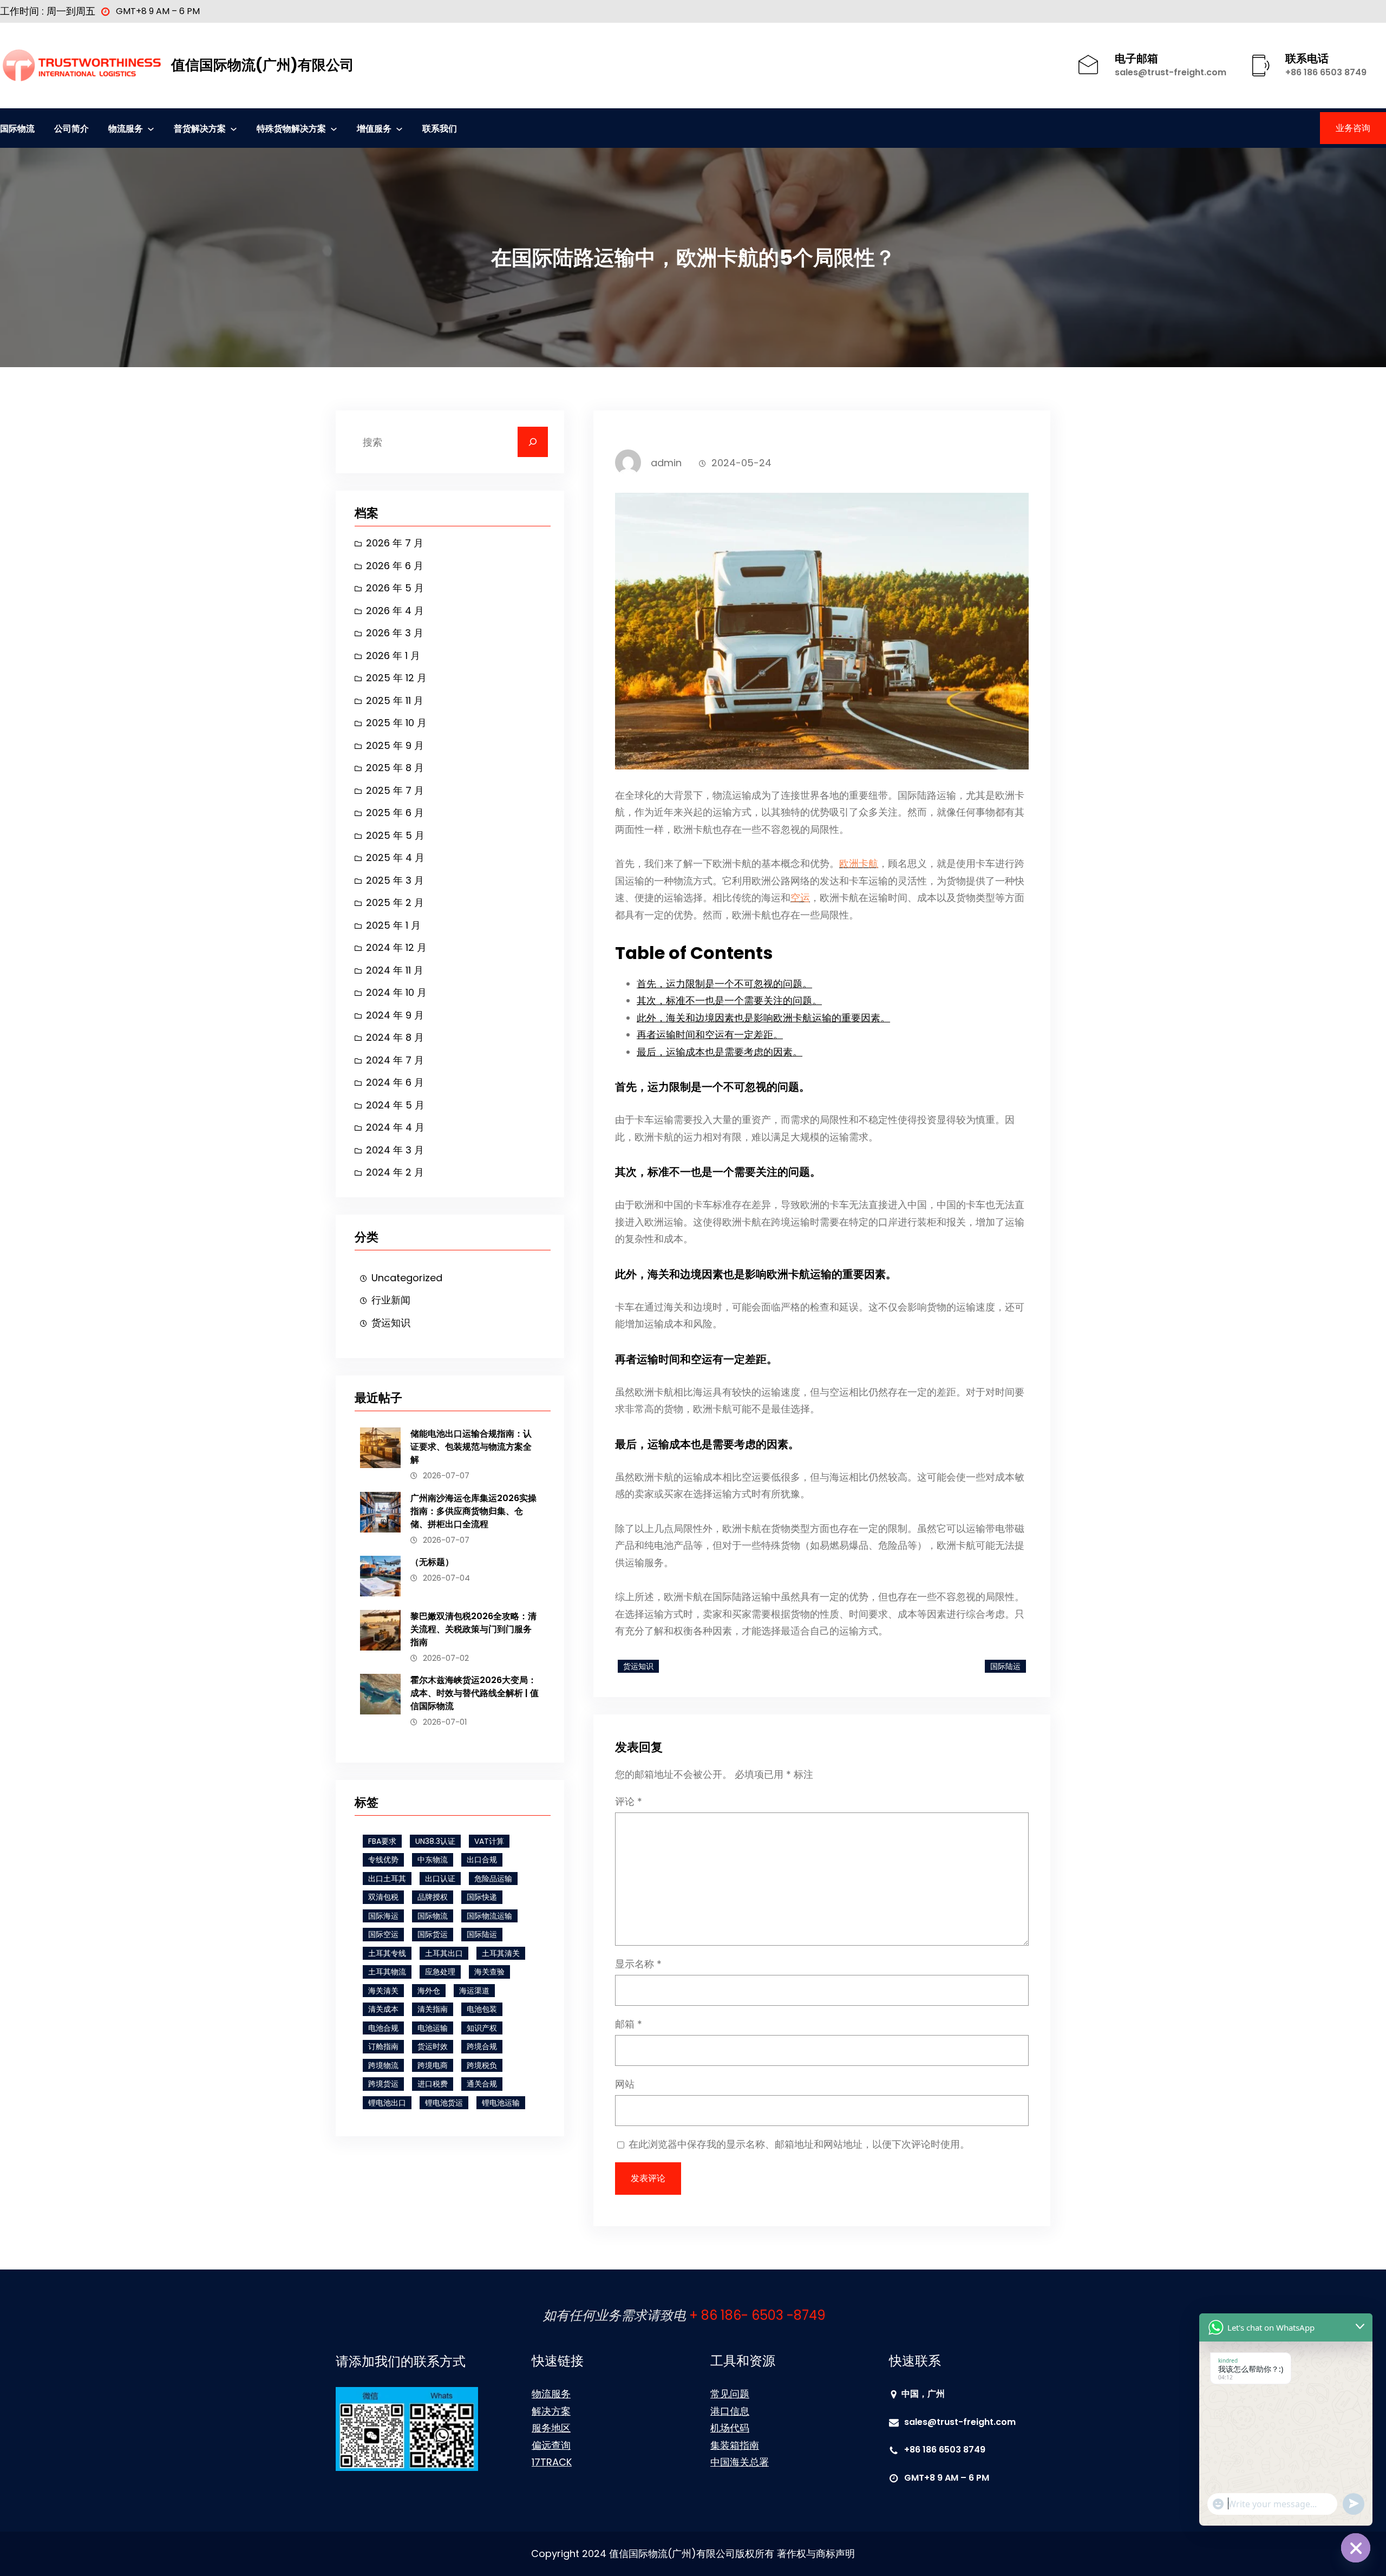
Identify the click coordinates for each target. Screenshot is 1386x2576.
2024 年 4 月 (395, 1127)
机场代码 (730, 2428)
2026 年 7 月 (395, 543)
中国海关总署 (740, 2462)
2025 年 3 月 (395, 880)
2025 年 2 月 (395, 902)
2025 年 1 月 (393, 925)
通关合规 (482, 2084)
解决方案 (551, 2411)
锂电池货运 (444, 2103)
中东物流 (433, 1860)
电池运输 (433, 2028)
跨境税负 (482, 2065)
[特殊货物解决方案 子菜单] (334, 128)
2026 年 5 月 (395, 588)
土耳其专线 (387, 1953)
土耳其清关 (501, 1953)
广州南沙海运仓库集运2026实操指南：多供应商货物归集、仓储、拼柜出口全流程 (473, 1511)
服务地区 (551, 2428)
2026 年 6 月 (395, 566)
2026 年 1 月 (393, 656)
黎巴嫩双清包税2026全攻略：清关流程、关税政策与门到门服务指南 (473, 1629)
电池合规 (383, 2028)
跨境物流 (383, 2065)
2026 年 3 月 (395, 633)
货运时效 (433, 2046)
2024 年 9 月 (395, 1015)
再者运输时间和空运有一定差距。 (710, 1035)
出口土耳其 (387, 1879)
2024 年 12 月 (396, 947)
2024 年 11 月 (395, 970)
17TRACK (552, 2462)
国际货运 (433, 1934)
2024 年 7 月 (395, 1060)
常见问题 (730, 2394)
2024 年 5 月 (395, 1105)
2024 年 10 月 (396, 992)
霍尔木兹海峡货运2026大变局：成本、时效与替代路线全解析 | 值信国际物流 (475, 1693)
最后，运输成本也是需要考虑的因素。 (720, 1052)
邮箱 (629, 2024)
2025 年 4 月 (395, 857)
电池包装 (482, 2009)
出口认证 (440, 1879)
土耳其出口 (444, 1953)
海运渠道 (474, 1991)
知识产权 (482, 2028)
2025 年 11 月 (395, 700)
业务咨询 (1353, 128)
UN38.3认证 (435, 1841)
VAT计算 (489, 1841)
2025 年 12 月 (396, 678)
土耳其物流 (387, 1972)
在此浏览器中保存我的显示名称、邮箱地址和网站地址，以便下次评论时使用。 (799, 2144)
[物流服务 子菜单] (151, 128)
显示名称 (638, 1964)
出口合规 (482, 1860)
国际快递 (482, 1897)
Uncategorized (407, 1278)
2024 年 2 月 (395, 1172)
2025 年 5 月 (395, 835)
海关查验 (489, 1972)
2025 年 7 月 (395, 790)
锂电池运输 (501, 2103)
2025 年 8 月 (395, 768)
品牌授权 (433, 1897)
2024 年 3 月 (395, 1150)
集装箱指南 (735, 2445)
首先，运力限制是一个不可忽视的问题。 (724, 984)
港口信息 (730, 2411)
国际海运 (383, 1916)
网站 (625, 2084)
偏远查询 (551, 2445)
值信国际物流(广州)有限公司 (263, 65)
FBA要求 (382, 1841)
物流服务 (551, 2394)
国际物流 (433, 1916)
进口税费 (433, 2084)
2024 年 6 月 (395, 1082)
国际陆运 (482, 1934)
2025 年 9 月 (395, 745)
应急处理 (440, 1972)
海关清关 (383, 1991)
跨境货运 (383, 2084)
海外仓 (429, 1991)
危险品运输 (493, 1879)
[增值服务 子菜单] (399, 128)
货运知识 (391, 1323)
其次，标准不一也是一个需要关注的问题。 (729, 1000)
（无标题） (432, 1562)
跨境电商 (433, 2065)
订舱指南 (383, 2046)
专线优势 (383, 1860)
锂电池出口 (387, 2103)
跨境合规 (482, 2046)
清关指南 (433, 2009)
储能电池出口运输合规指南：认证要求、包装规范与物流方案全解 (471, 1447)
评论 (629, 1801)
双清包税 (383, 1897)
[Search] (533, 442)
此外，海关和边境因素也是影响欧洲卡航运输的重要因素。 (763, 1018)
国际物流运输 (489, 1916)
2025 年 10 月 (396, 723)
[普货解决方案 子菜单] (234, 128)
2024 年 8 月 (395, 1037)
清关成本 (383, 2009)
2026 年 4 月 (395, 611)
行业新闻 (391, 1300)
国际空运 (383, 1934)
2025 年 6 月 (395, 813)
